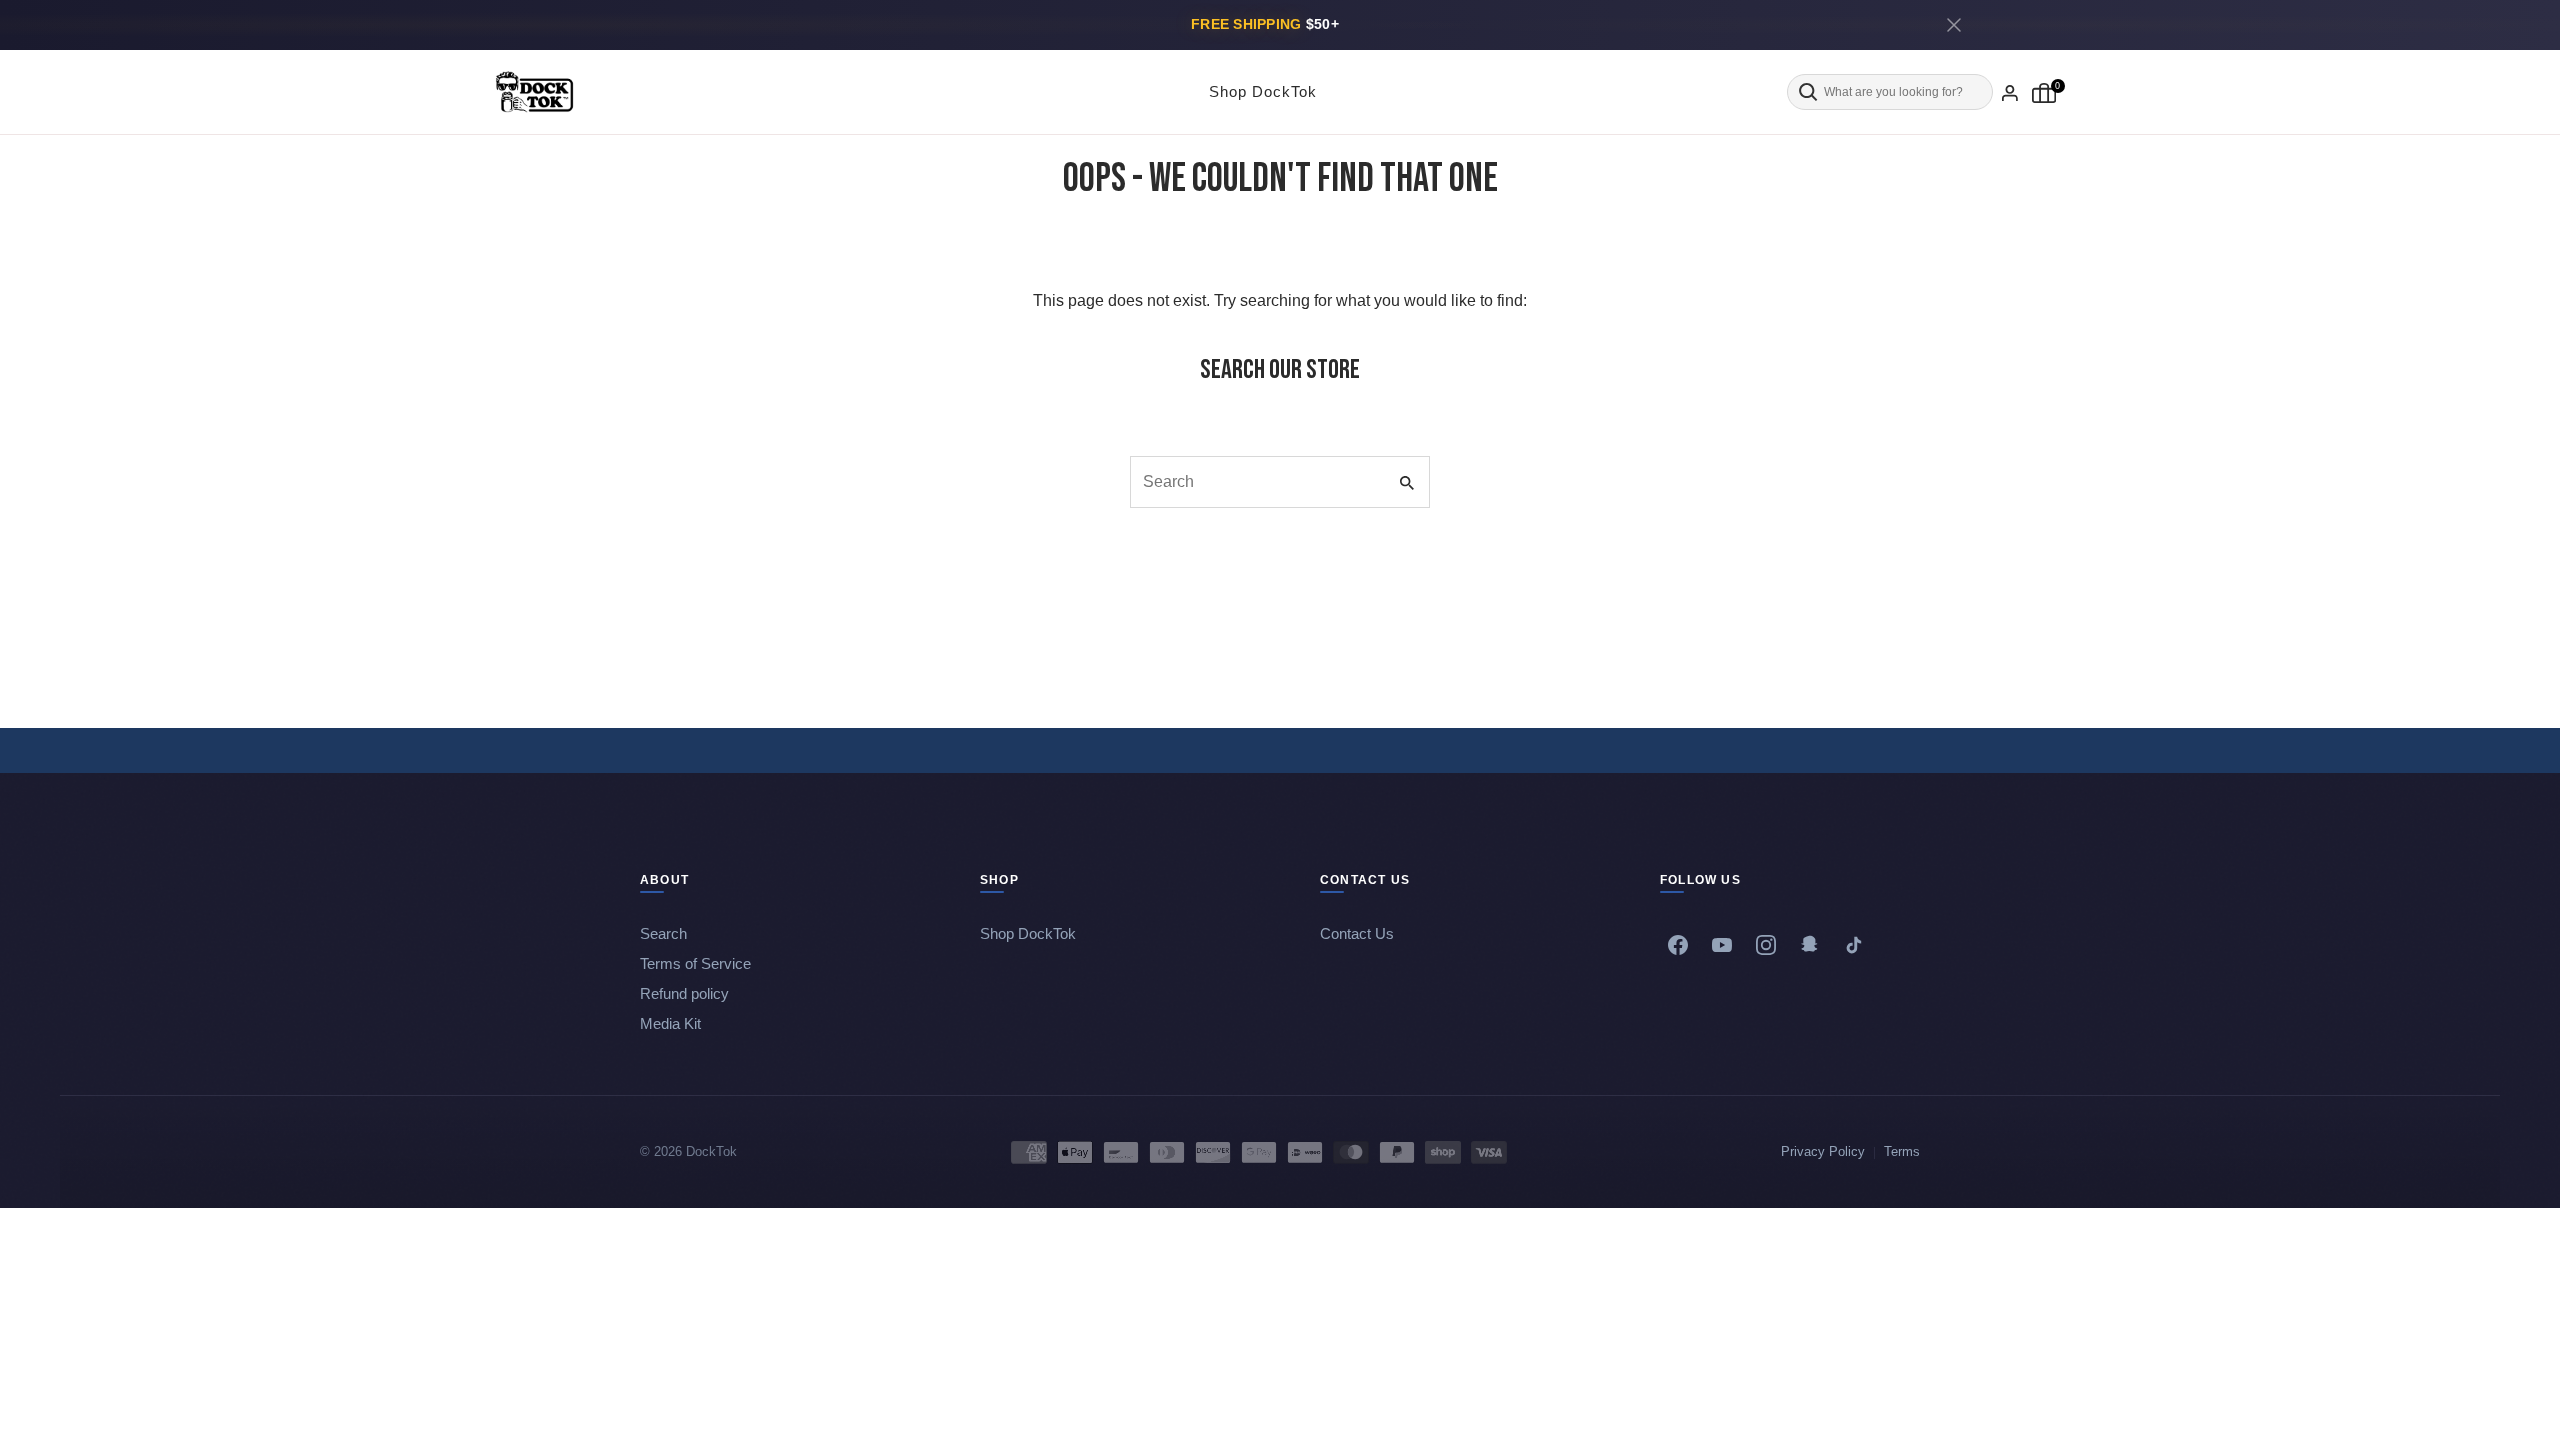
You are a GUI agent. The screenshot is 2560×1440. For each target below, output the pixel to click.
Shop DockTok (1263, 91)
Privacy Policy (1823, 1151)
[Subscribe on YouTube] (1722, 945)
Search (663, 933)
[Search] (1890, 92)
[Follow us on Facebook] (1678, 945)
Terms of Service (695, 963)
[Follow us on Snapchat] (1810, 945)
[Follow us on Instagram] (1766, 945)
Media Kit (670, 1023)
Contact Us (1357, 933)
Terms (1902, 1151)
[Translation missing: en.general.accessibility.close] (1954, 25)
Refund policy (684, 993)
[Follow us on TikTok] (1854, 945)
